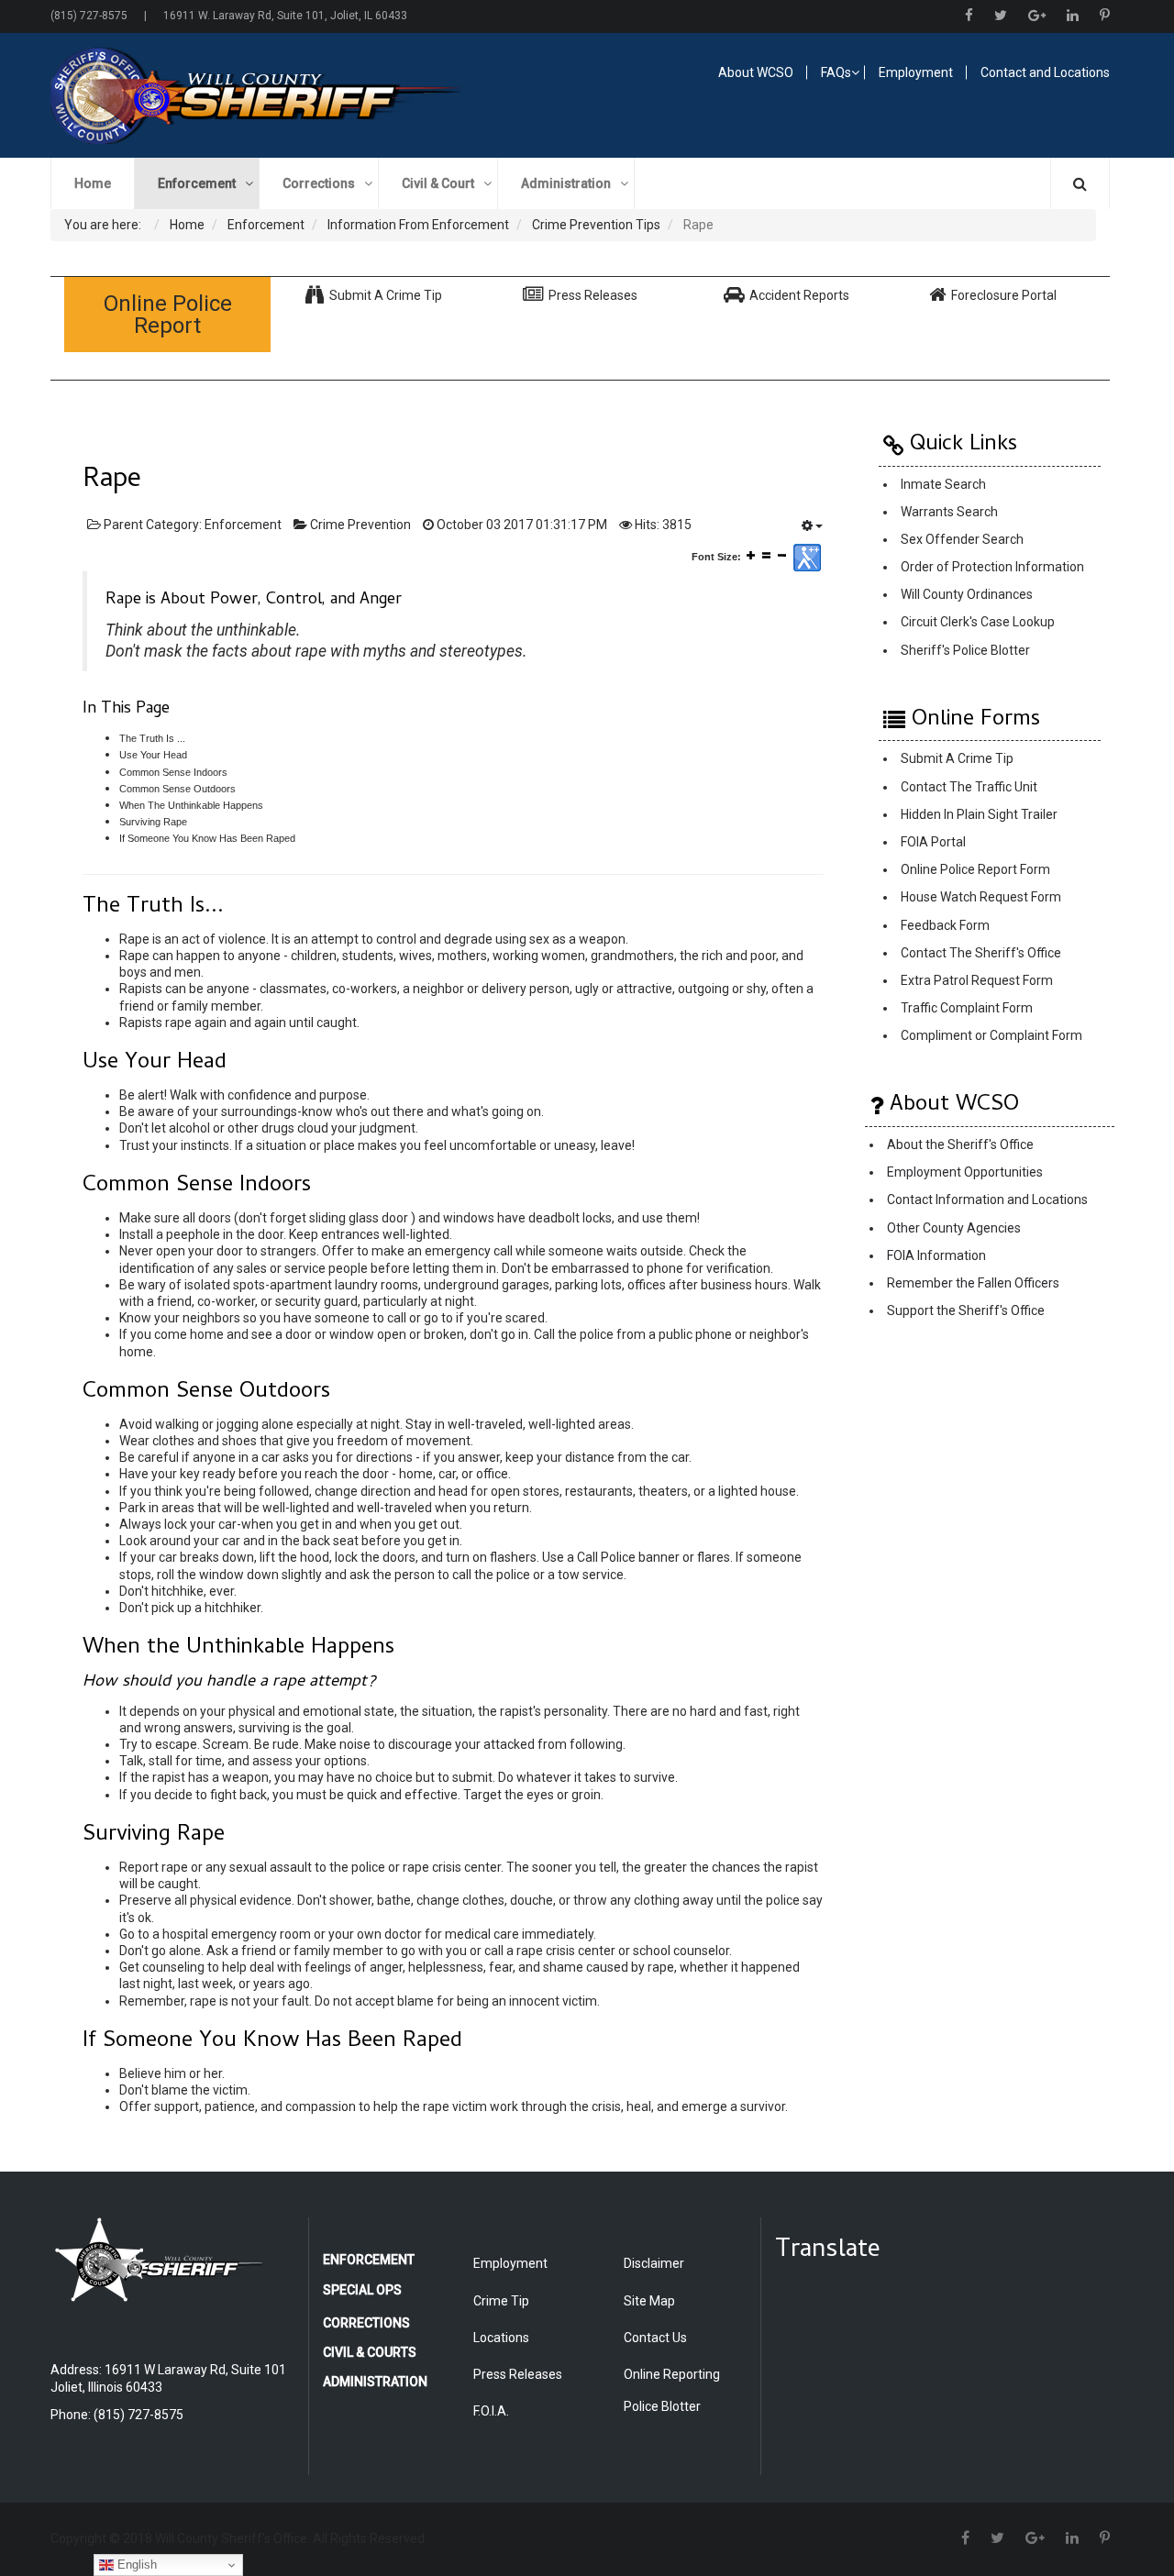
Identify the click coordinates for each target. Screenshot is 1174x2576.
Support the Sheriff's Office (966, 1311)
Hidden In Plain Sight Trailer (979, 814)
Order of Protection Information (992, 567)
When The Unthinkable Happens (191, 805)
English (135, 2565)
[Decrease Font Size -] (782, 555)
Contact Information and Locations (987, 1200)
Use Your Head (153, 755)
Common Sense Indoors (173, 772)
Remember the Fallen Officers (973, 1283)
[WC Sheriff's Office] (309, 95)
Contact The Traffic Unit (969, 787)
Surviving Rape (153, 822)
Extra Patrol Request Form (977, 980)
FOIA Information (936, 1255)
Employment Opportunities (965, 1173)
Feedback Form (945, 925)
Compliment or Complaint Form (991, 1036)
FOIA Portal (933, 842)
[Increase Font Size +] (751, 555)
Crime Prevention (360, 525)
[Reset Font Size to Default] (766, 555)
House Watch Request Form (981, 898)
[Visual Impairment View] (807, 558)
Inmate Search (943, 484)
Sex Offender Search (962, 539)
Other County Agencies (954, 1228)
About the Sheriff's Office (960, 1144)
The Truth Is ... (152, 738)
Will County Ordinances (967, 594)
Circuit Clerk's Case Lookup (978, 622)
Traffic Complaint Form (967, 1008)
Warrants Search (949, 512)
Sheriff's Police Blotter (965, 650)
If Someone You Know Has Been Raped (207, 838)
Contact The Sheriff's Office (981, 953)
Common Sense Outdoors (177, 789)
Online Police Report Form (975, 870)
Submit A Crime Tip (957, 759)
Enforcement (243, 525)
